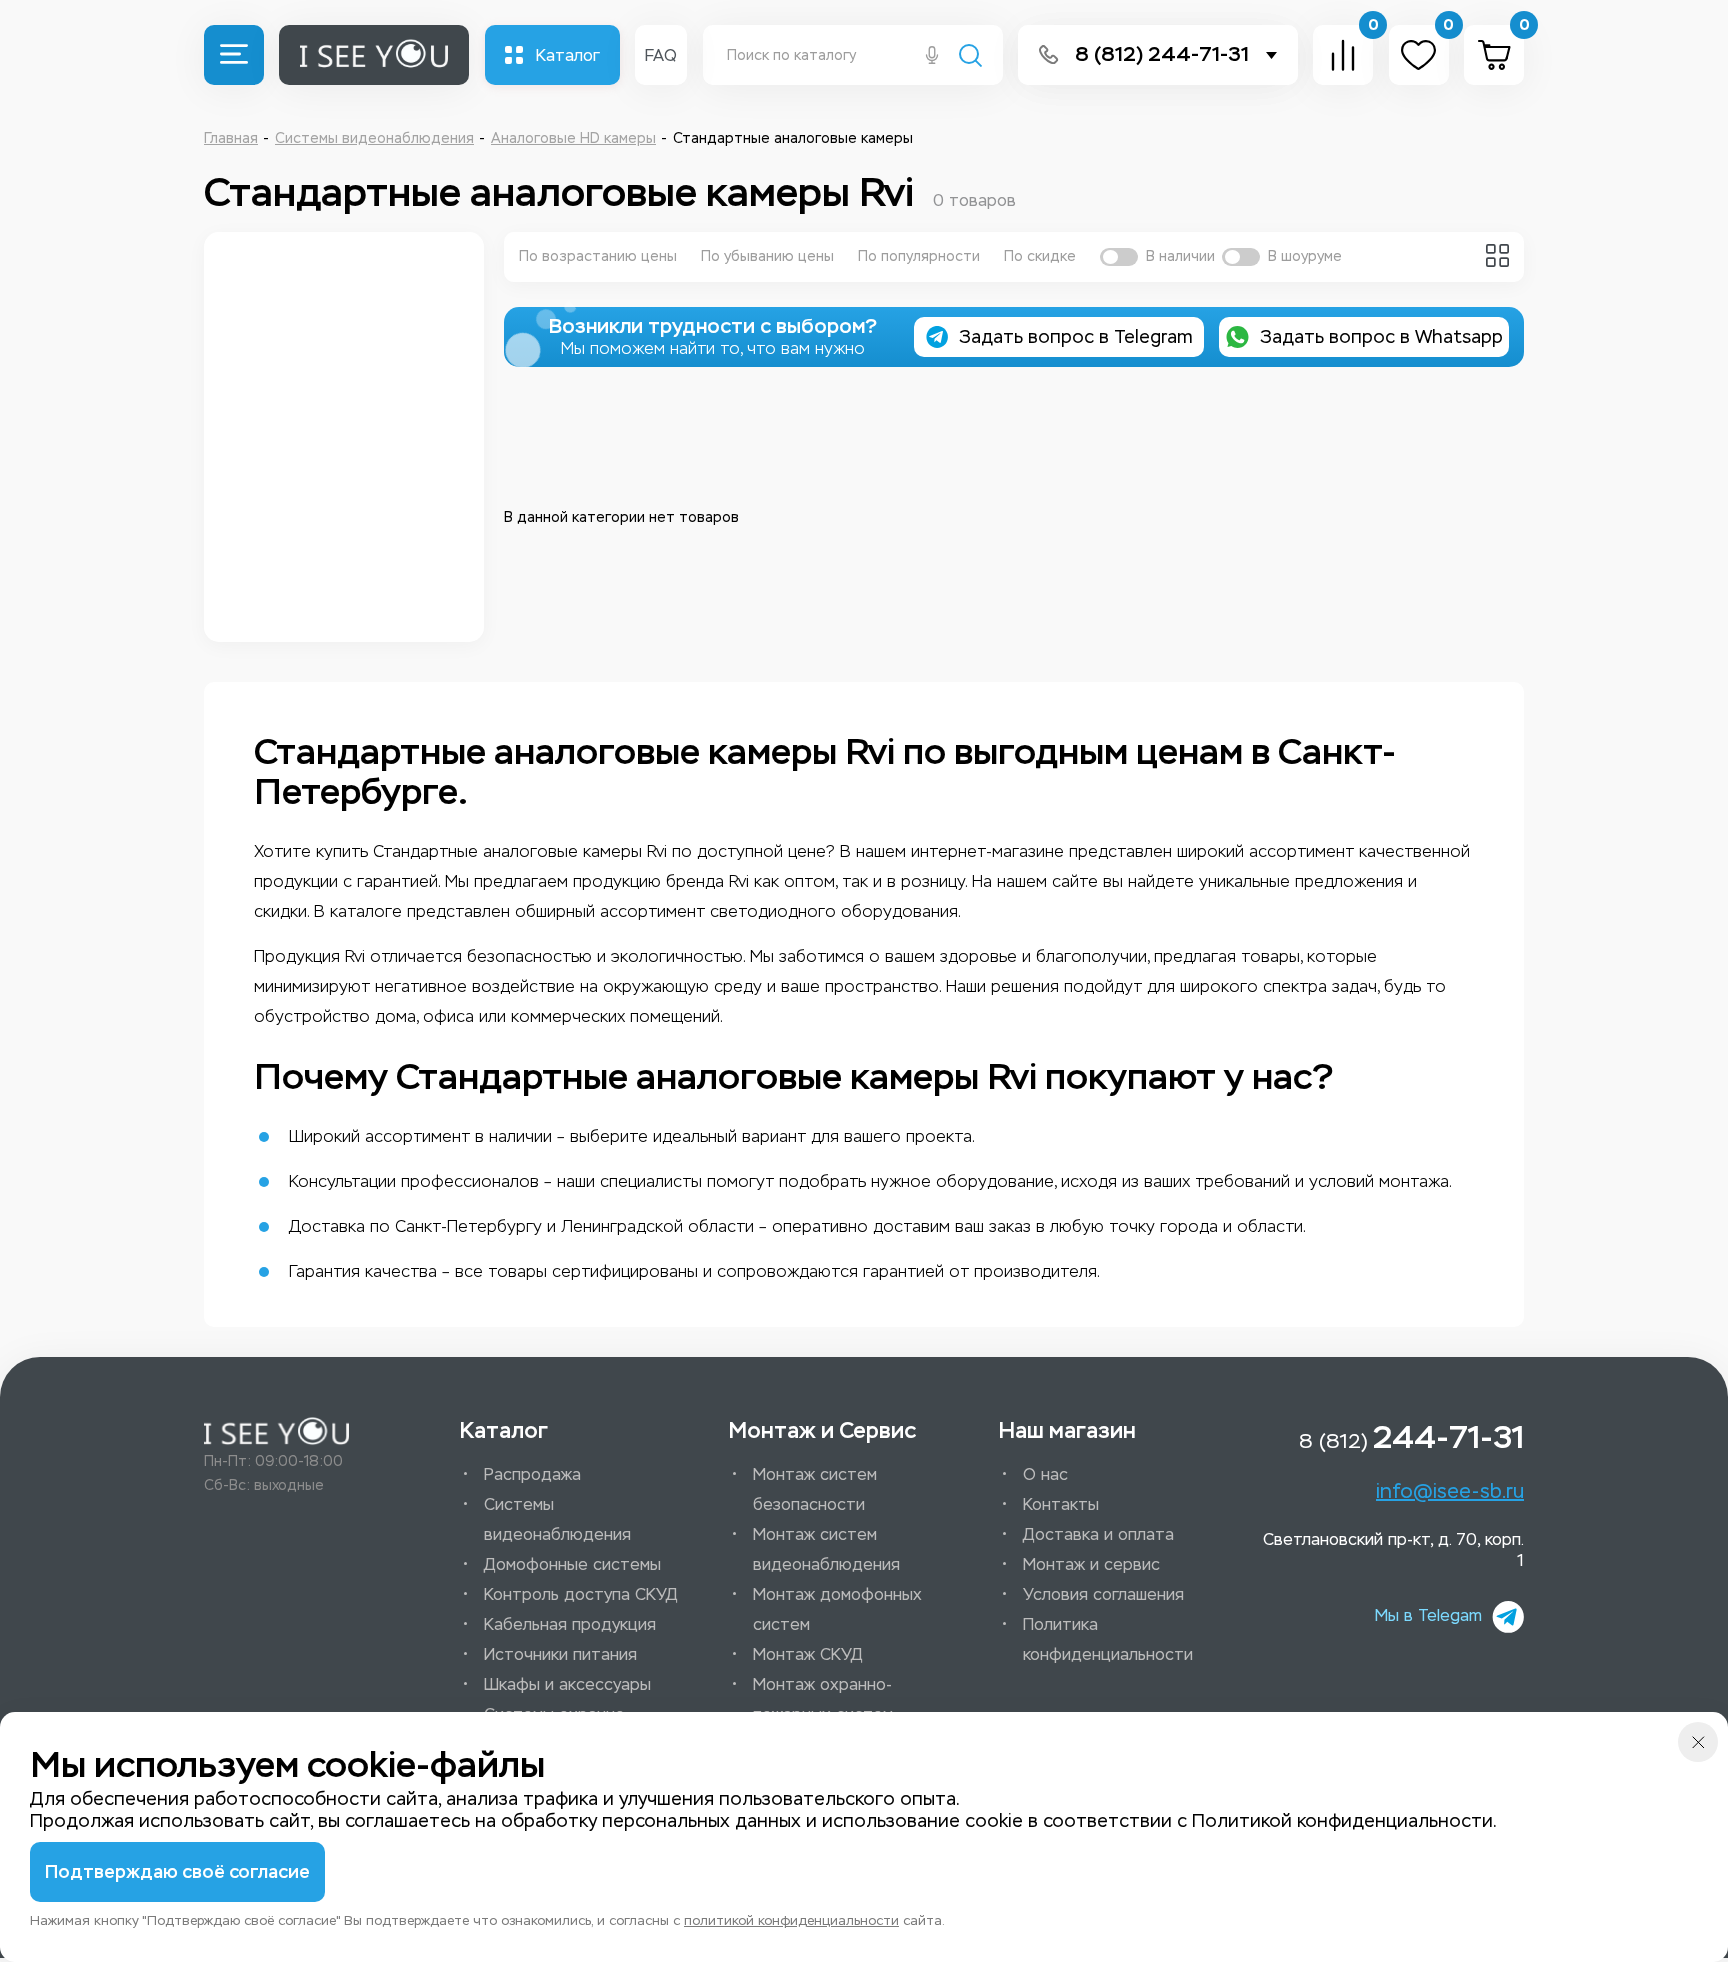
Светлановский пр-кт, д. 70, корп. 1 (1393, 1550)
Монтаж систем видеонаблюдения (826, 1549)
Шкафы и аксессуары (567, 1684)
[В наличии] (1119, 257)
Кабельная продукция (570, 1624)
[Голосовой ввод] (932, 57)
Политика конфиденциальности (1108, 1639)
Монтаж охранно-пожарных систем (823, 1699)
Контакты (1061, 1504)
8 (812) (1411, 1437)
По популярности (919, 256)
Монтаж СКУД (808, 1654)
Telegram (1076, 337)
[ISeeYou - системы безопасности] (276, 1431)
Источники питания (560, 1654)
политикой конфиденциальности (791, 1920)
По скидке (1040, 256)
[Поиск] (970, 57)
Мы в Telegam (1428, 1615)
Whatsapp (1381, 337)
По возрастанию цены (598, 256)
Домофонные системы (572, 1564)
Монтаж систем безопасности (815, 1489)
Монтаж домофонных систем (837, 1609)
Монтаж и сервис (1091, 1564)
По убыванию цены (767, 256)
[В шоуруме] (1241, 257)
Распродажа (532, 1474)
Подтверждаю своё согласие (177, 1872)
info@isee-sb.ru (1450, 1491)
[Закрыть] (1698, 1742)
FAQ (661, 55)
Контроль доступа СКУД (581, 1594)
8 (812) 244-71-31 (1162, 54)
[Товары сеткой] (1497, 255)
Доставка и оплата (1098, 1534)
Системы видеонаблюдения (557, 1519)
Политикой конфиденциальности (1342, 1821)
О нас (1045, 1474)
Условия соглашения (1103, 1594)
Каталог (568, 55)
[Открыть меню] (234, 55)
